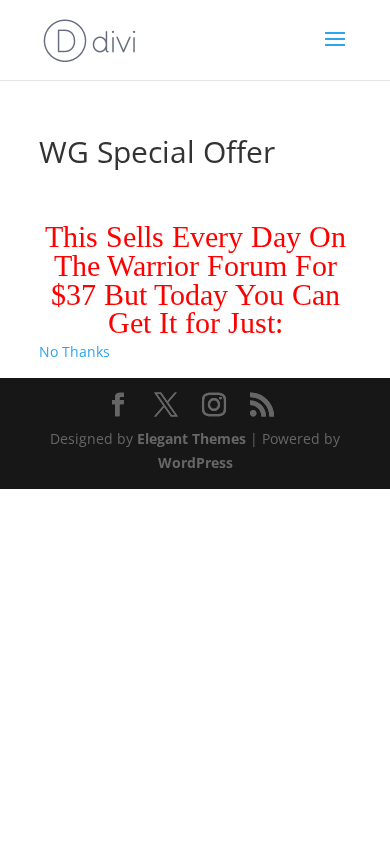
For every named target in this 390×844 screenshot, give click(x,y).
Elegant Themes (191, 438)
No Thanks (74, 351)
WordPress (195, 462)
